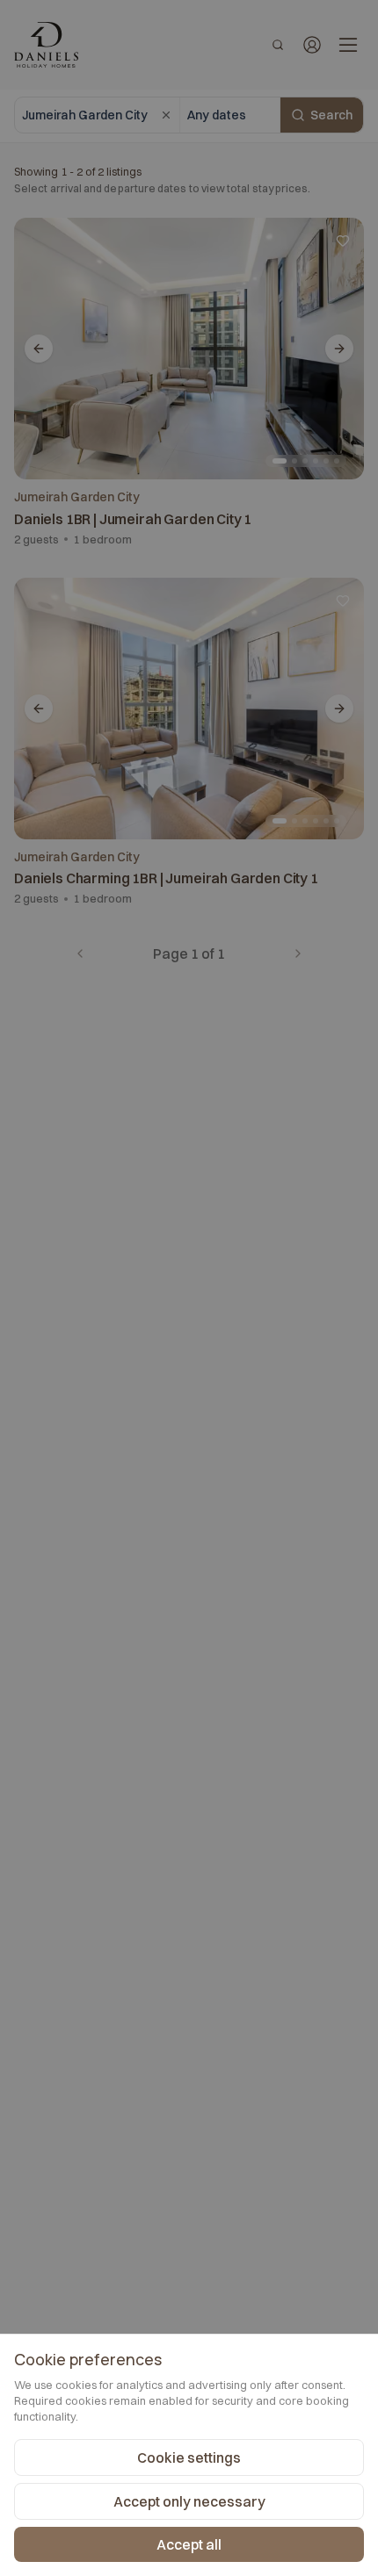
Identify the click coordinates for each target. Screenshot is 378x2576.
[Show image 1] (280, 461)
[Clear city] (166, 115)
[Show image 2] (294, 461)
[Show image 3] (305, 461)
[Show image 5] (326, 461)
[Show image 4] (316, 461)
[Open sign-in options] (312, 45)
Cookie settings (189, 2457)
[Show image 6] (337, 461)
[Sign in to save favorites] (343, 241)
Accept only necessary (189, 2501)
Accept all (189, 2544)
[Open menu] (348, 45)
